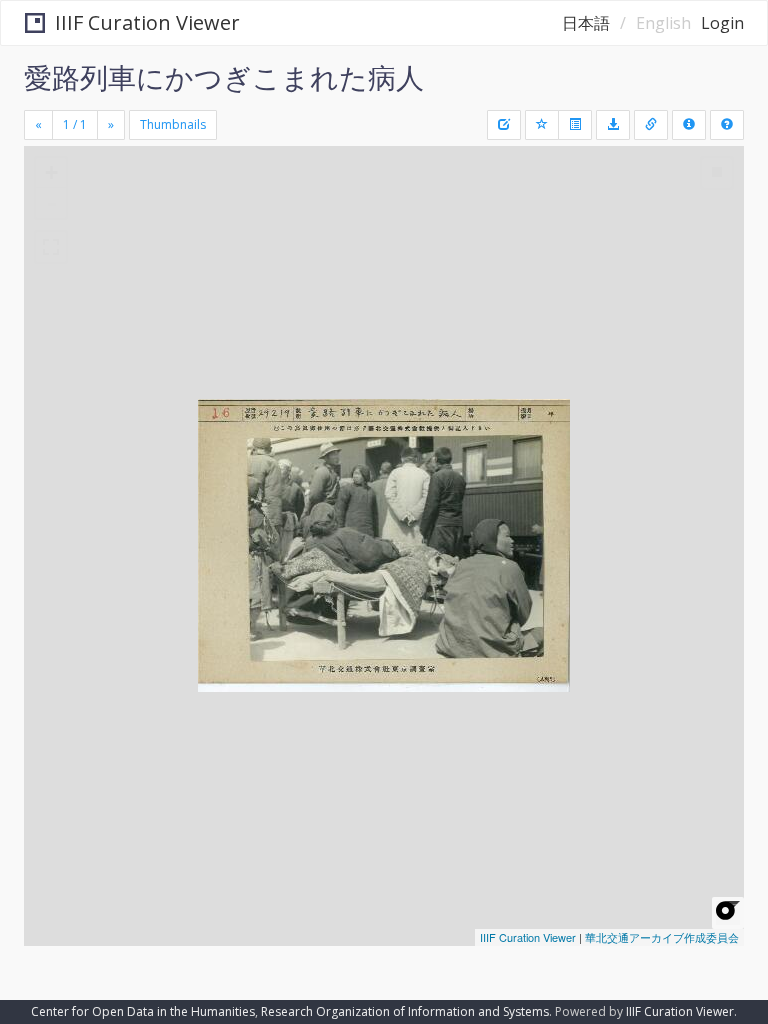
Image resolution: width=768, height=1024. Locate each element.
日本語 (586, 23)
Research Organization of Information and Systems (405, 1011)
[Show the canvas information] (651, 125)
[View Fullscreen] (51, 247)
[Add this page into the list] (542, 125)
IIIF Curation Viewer (147, 22)
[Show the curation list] (575, 125)
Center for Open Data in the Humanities (143, 1011)
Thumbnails (173, 124)
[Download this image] (613, 125)
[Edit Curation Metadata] (504, 125)
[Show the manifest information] (689, 125)
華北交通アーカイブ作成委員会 (662, 937)
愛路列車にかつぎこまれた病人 (224, 77)
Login (722, 23)
